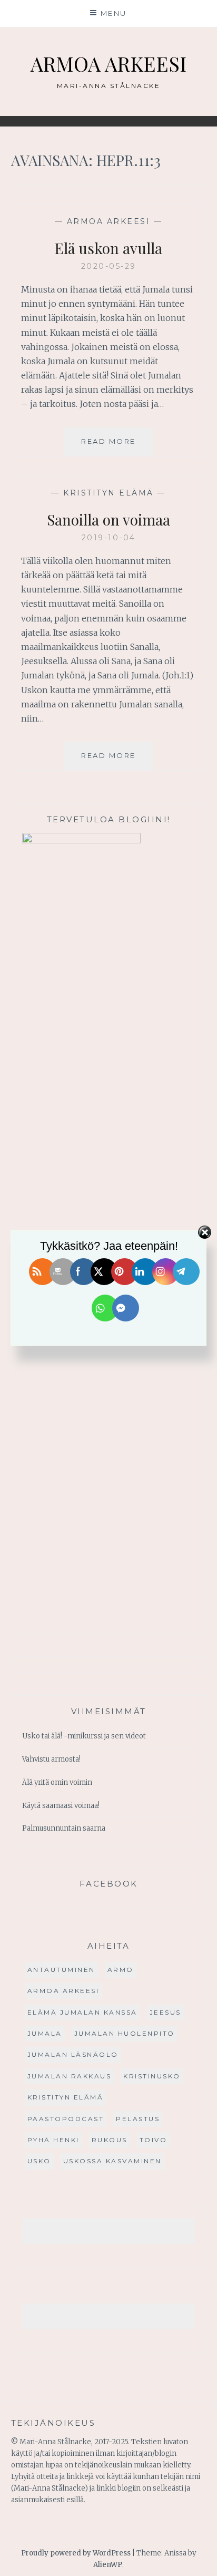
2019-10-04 (109, 538)
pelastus (138, 2119)
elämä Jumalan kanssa (82, 2012)
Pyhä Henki (53, 2140)
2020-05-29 (109, 266)
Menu (114, 13)
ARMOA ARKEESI (108, 64)
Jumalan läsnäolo (73, 2054)
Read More (117, 446)
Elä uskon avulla (108, 248)
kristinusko (152, 2076)
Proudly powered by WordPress (76, 2553)
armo (121, 1970)
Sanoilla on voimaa (108, 519)
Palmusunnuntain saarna (64, 1828)
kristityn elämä (108, 493)
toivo (154, 2140)
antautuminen (61, 1970)
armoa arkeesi (109, 221)
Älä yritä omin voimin (57, 1782)
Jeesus (165, 2012)
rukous (110, 2140)
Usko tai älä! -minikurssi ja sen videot (84, 1736)
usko (39, 2161)
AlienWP (108, 2565)
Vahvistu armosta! (51, 1759)
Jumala (45, 2033)
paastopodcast (66, 2119)
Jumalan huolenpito (125, 2033)
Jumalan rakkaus (70, 2076)
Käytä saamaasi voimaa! (61, 1806)
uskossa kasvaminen (112, 2161)
